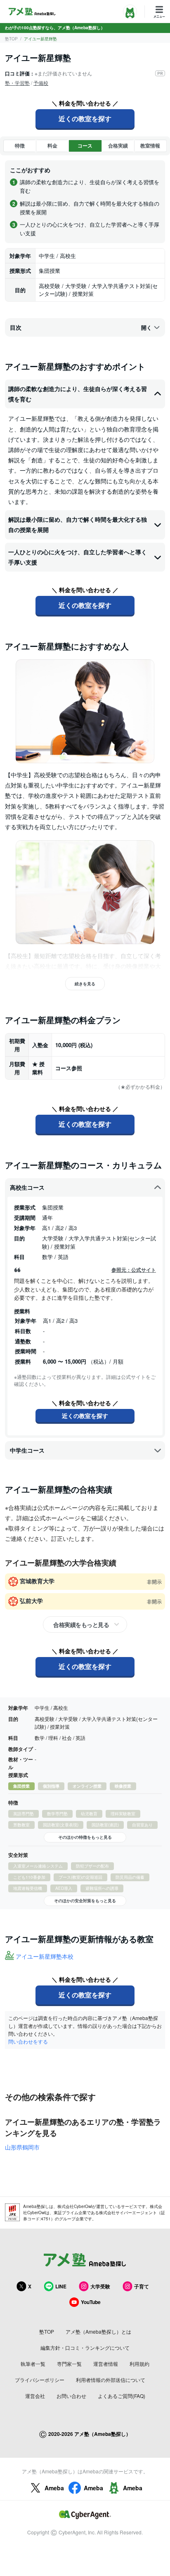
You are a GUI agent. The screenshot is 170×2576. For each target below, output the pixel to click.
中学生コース (27, 1450)
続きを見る (85, 984)
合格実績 (118, 145)
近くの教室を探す (85, 118)
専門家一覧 (69, 2364)
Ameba (54, 2488)
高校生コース (27, 1187)
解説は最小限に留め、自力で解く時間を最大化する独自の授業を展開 (78, 524)
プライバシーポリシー (40, 2380)
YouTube (91, 2302)
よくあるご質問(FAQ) (122, 2396)
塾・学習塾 (17, 83)
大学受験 (100, 2286)
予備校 (41, 83)
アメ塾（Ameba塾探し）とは (98, 2331)
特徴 (20, 145)
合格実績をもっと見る (81, 1624)
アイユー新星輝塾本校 (45, 1956)
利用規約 (139, 2364)
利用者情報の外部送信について (111, 2380)
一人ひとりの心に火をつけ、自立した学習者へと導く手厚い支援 (78, 557)
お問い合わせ (71, 2396)
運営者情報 (106, 2364)
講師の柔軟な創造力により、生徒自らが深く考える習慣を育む (78, 394)
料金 (52, 145)
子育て (142, 2286)
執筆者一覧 (33, 2364)
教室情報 (150, 145)
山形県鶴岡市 (22, 2147)
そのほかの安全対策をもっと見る (85, 1901)
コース (85, 145)
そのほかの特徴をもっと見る (85, 1837)
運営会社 (35, 2396)
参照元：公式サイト (134, 1270)
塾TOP (11, 39)
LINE (61, 2286)
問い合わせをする (28, 2041)
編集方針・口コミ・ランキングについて (85, 2347)
